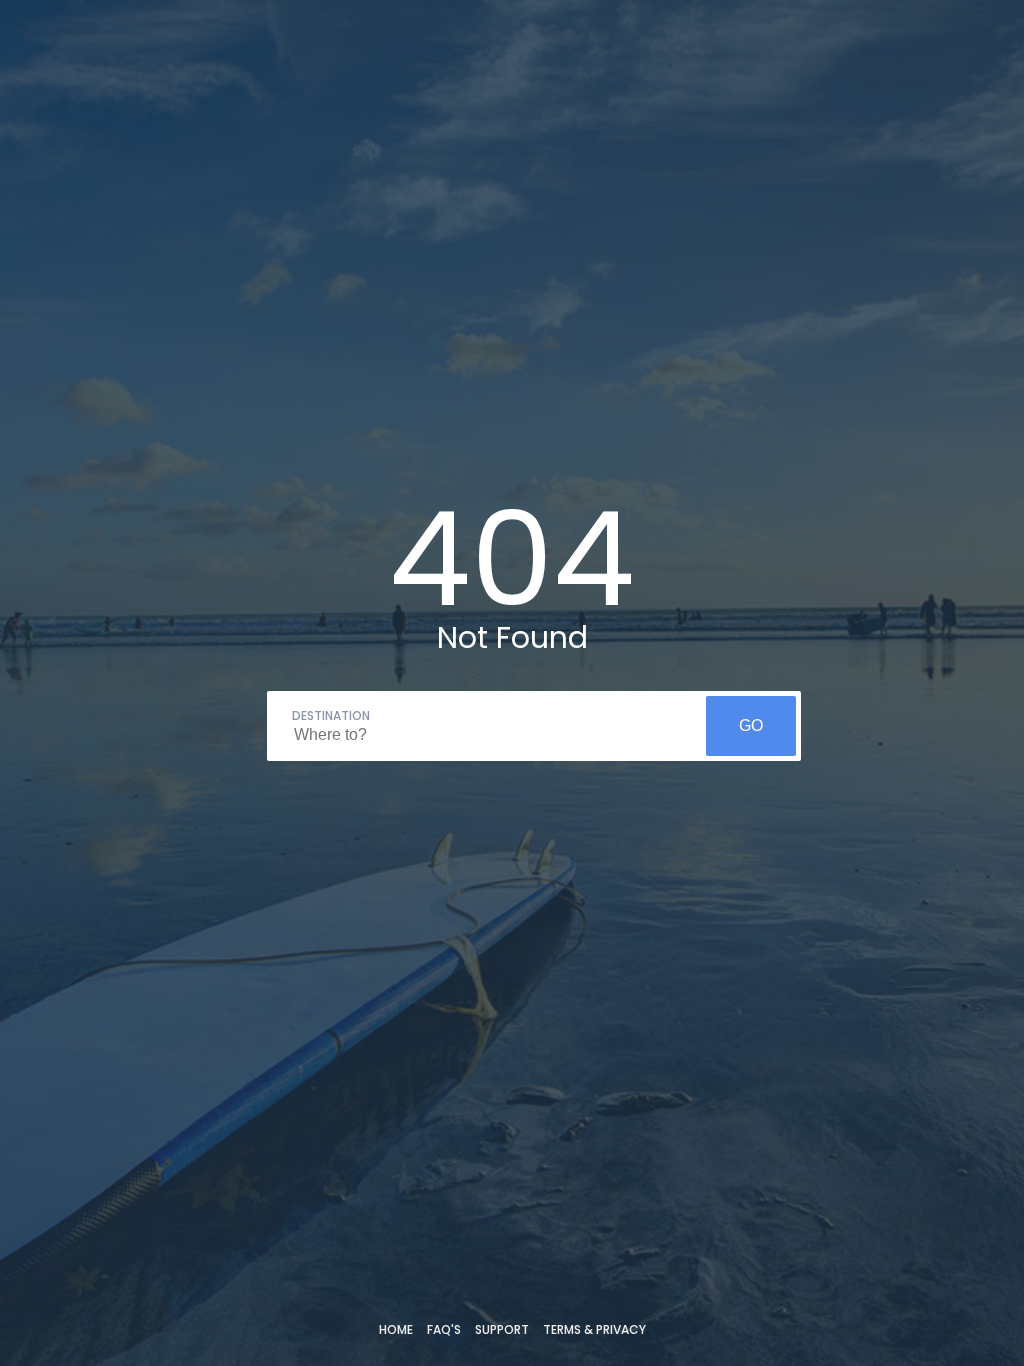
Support (502, 1329)
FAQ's (444, 1329)
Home (396, 1329)
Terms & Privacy (594, 1329)
